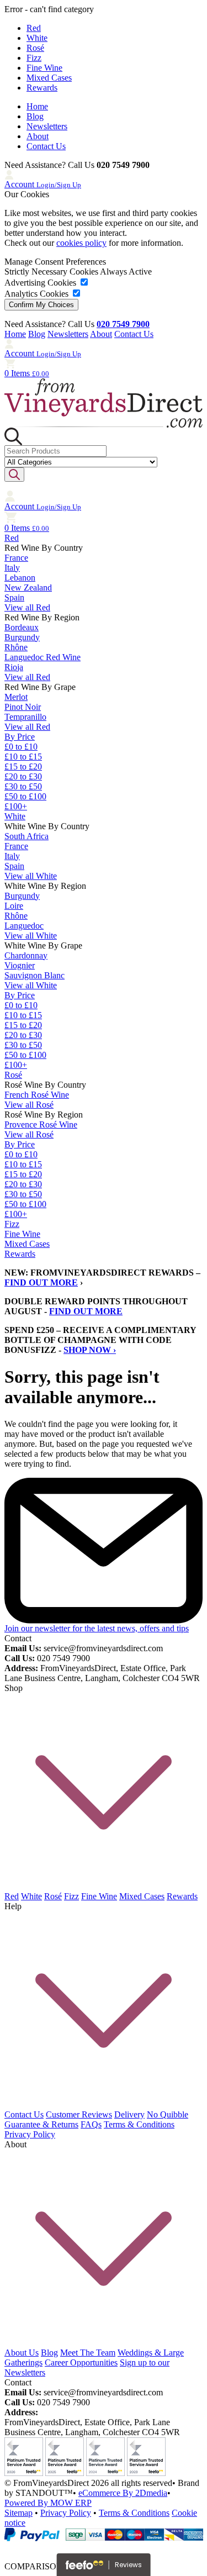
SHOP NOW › (90, 1350)
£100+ (16, 806)
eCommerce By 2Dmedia (123, 2493)
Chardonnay (26, 955)
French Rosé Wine (37, 1095)
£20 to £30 (23, 776)
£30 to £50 (23, 786)
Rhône (16, 647)
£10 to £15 (23, 757)
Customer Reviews (79, 2114)
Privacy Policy (30, 2134)
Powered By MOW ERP (48, 2503)
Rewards (42, 88)
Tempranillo (25, 717)
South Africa (26, 836)
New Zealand (28, 588)
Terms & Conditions (139, 2124)
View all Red (27, 607)
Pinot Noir (23, 707)
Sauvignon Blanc (34, 975)
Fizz (34, 58)
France (16, 558)
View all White (31, 876)
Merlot (16, 697)
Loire (14, 906)
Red (34, 28)
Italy (12, 568)
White (37, 38)
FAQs (91, 2124)
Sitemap (18, 2513)
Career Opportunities (81, 2362)
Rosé (35, 48)
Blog (35, 116)
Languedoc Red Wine (43, 657)
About (38, 136)
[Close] (104, 2546)
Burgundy (22, 637)
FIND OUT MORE (41, 1282)
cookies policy (81, 243)
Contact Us (46, 146)
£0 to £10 (21, 747)
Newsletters (47, 126)
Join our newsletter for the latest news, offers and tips (97, 1628)
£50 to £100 (25, 796)
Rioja (14, 667)
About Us (22, 2353)
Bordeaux (22, 627)
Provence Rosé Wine (41, 1124)
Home (37, 106)
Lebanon (20, 578)
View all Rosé (29, 1105)
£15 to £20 (23, 767)
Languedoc (24, 926)
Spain (14, 597)
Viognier (20, 965)
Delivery (129, 2114)
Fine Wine (44, 68)
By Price (20, 737)
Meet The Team (88, 2353)
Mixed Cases (49, 78)
